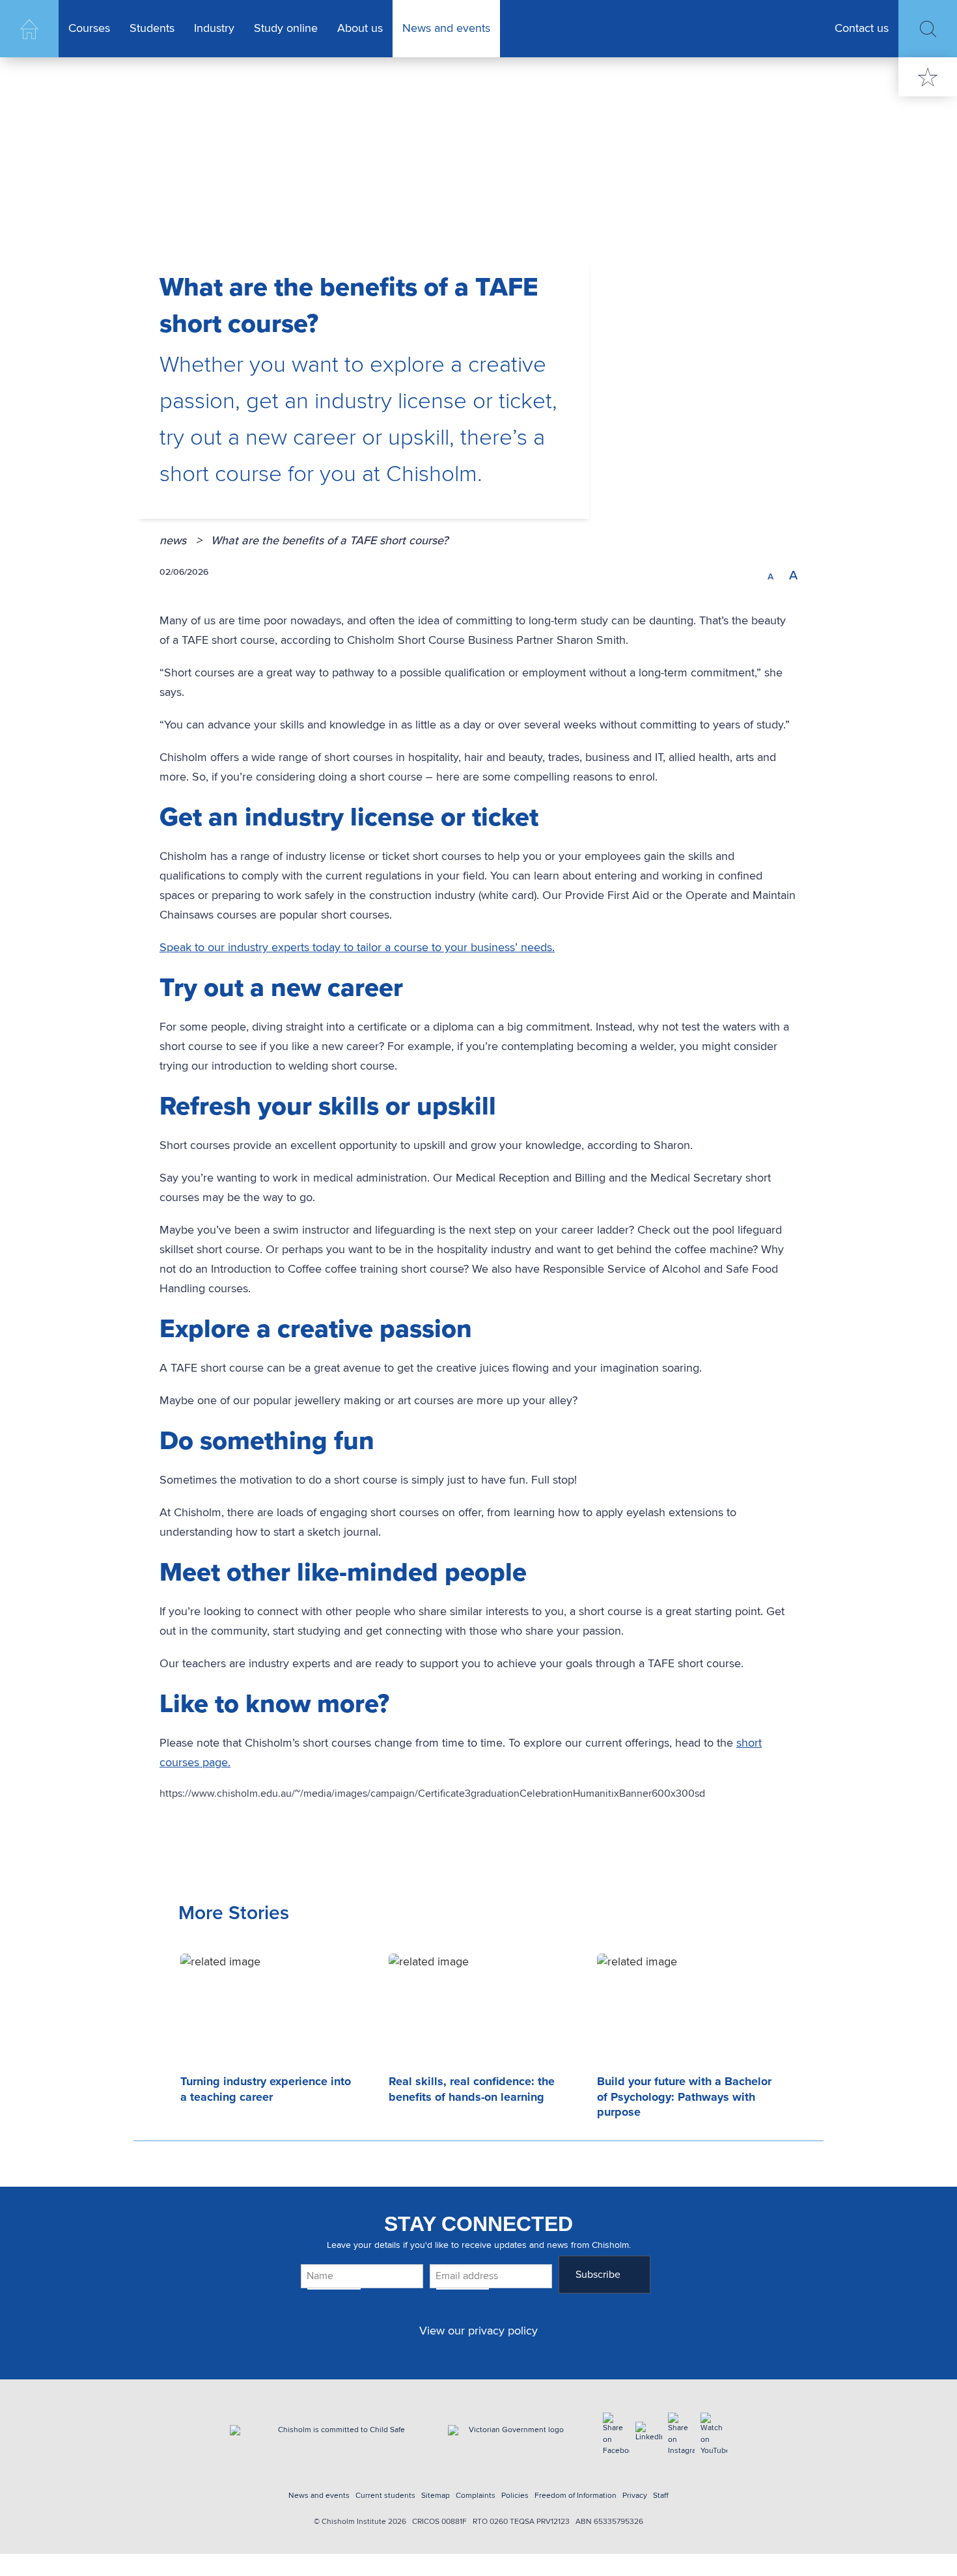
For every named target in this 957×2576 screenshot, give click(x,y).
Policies (515, 2496)
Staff (661, 2496)
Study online (286, 29)
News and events (446, 29)
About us (360, 29)
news (181, 541)
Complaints (476, 2496)
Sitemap (436, 2496)
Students (152, 29)
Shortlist (928, 77)
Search (928, 29)
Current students (385, 2496)
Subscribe (598, 2274)
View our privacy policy (478, 2331)
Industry (214, 29)
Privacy (635, 2496)
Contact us (862, 29)
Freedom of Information (576, 2496)
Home (29, 29)
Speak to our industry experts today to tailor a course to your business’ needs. (357, 948)
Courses (89, 29)
